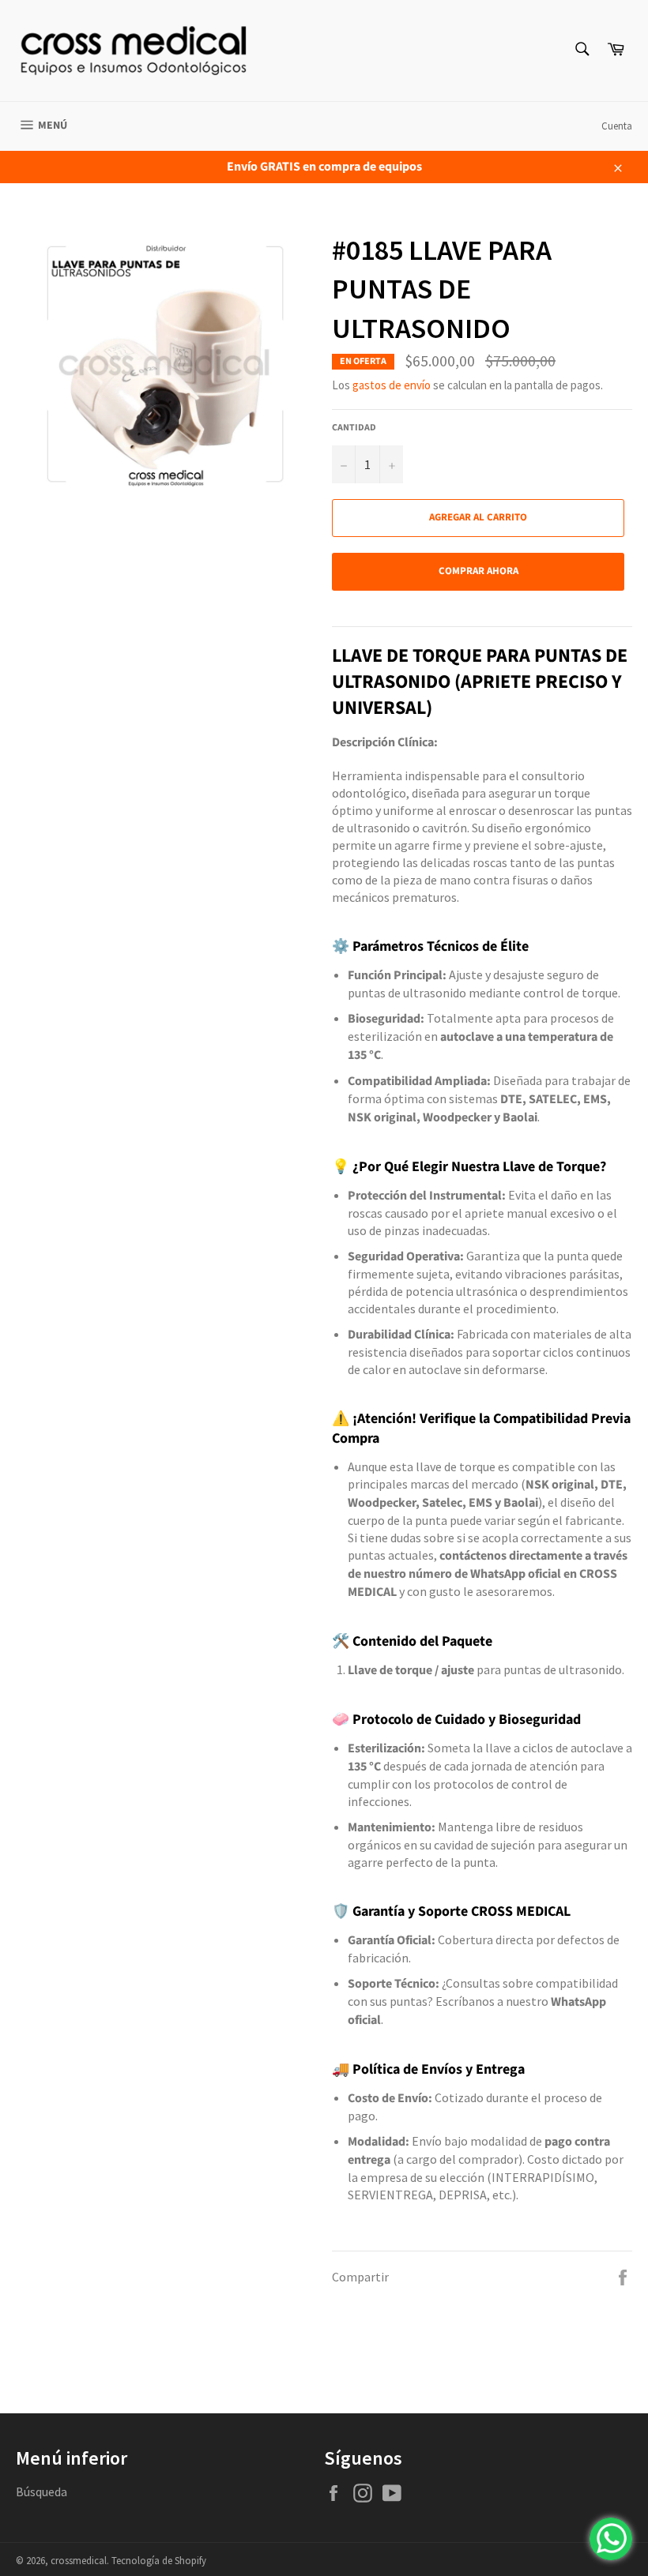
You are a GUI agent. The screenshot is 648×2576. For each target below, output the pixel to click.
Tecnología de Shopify (159, 2560)
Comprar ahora (478, 571)
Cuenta (617, 126)
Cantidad (354, 428)
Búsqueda (41, 2492)
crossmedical (79, 2560)
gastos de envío (392, 385)
